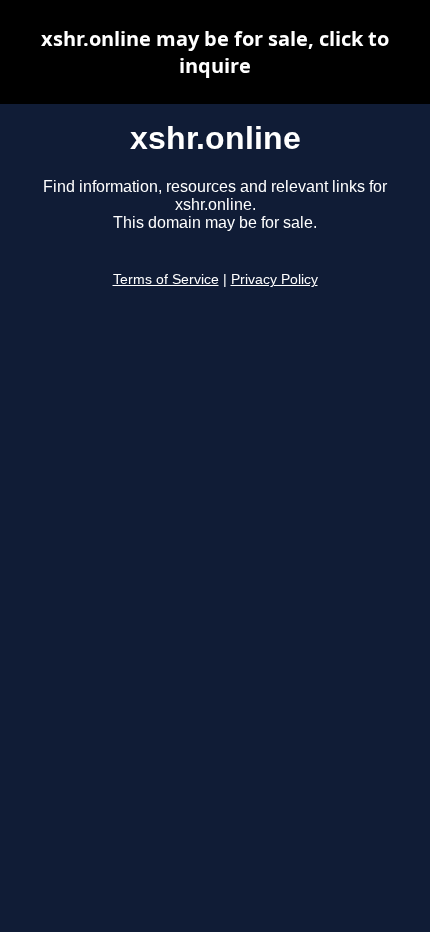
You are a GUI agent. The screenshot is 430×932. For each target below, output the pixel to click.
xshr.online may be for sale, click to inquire (215, 52)
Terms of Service (166, 279)
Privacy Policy (274, 279)
